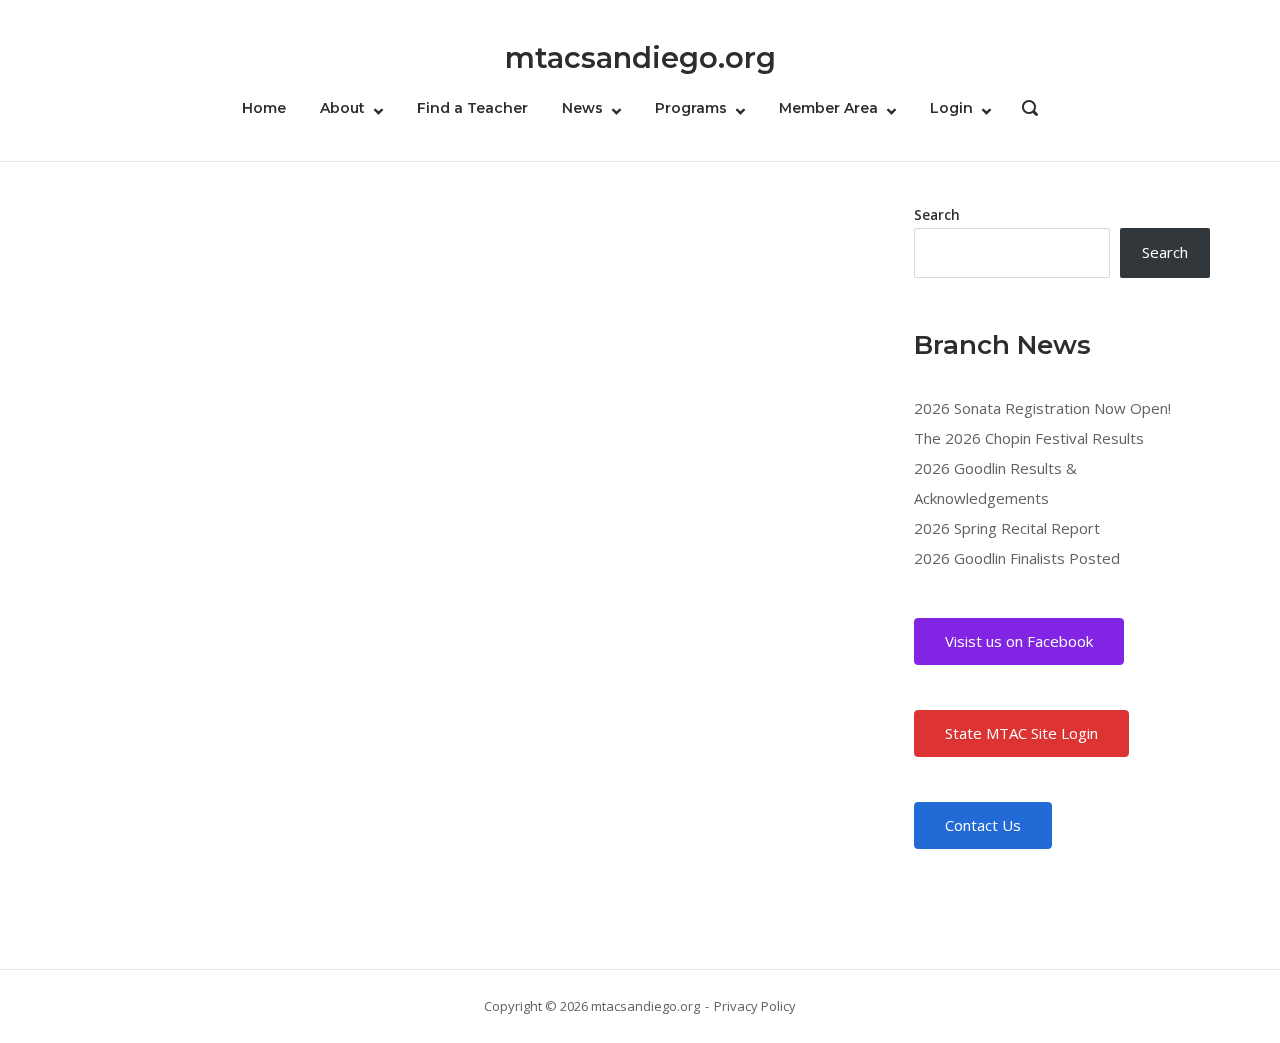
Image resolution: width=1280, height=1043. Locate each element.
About (342, 108)
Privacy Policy (755, 1006)
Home (264, 108)
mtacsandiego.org (640, 57)
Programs (691, 108)
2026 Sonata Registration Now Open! (1042, 408)
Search (937, 215)
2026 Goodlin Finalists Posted (1017, 558)
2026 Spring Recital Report (1007, 528)
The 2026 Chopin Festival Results (1029, 438)
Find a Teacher (472, 108)
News (582, 108)
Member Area (828, 108)
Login (951, 108)
